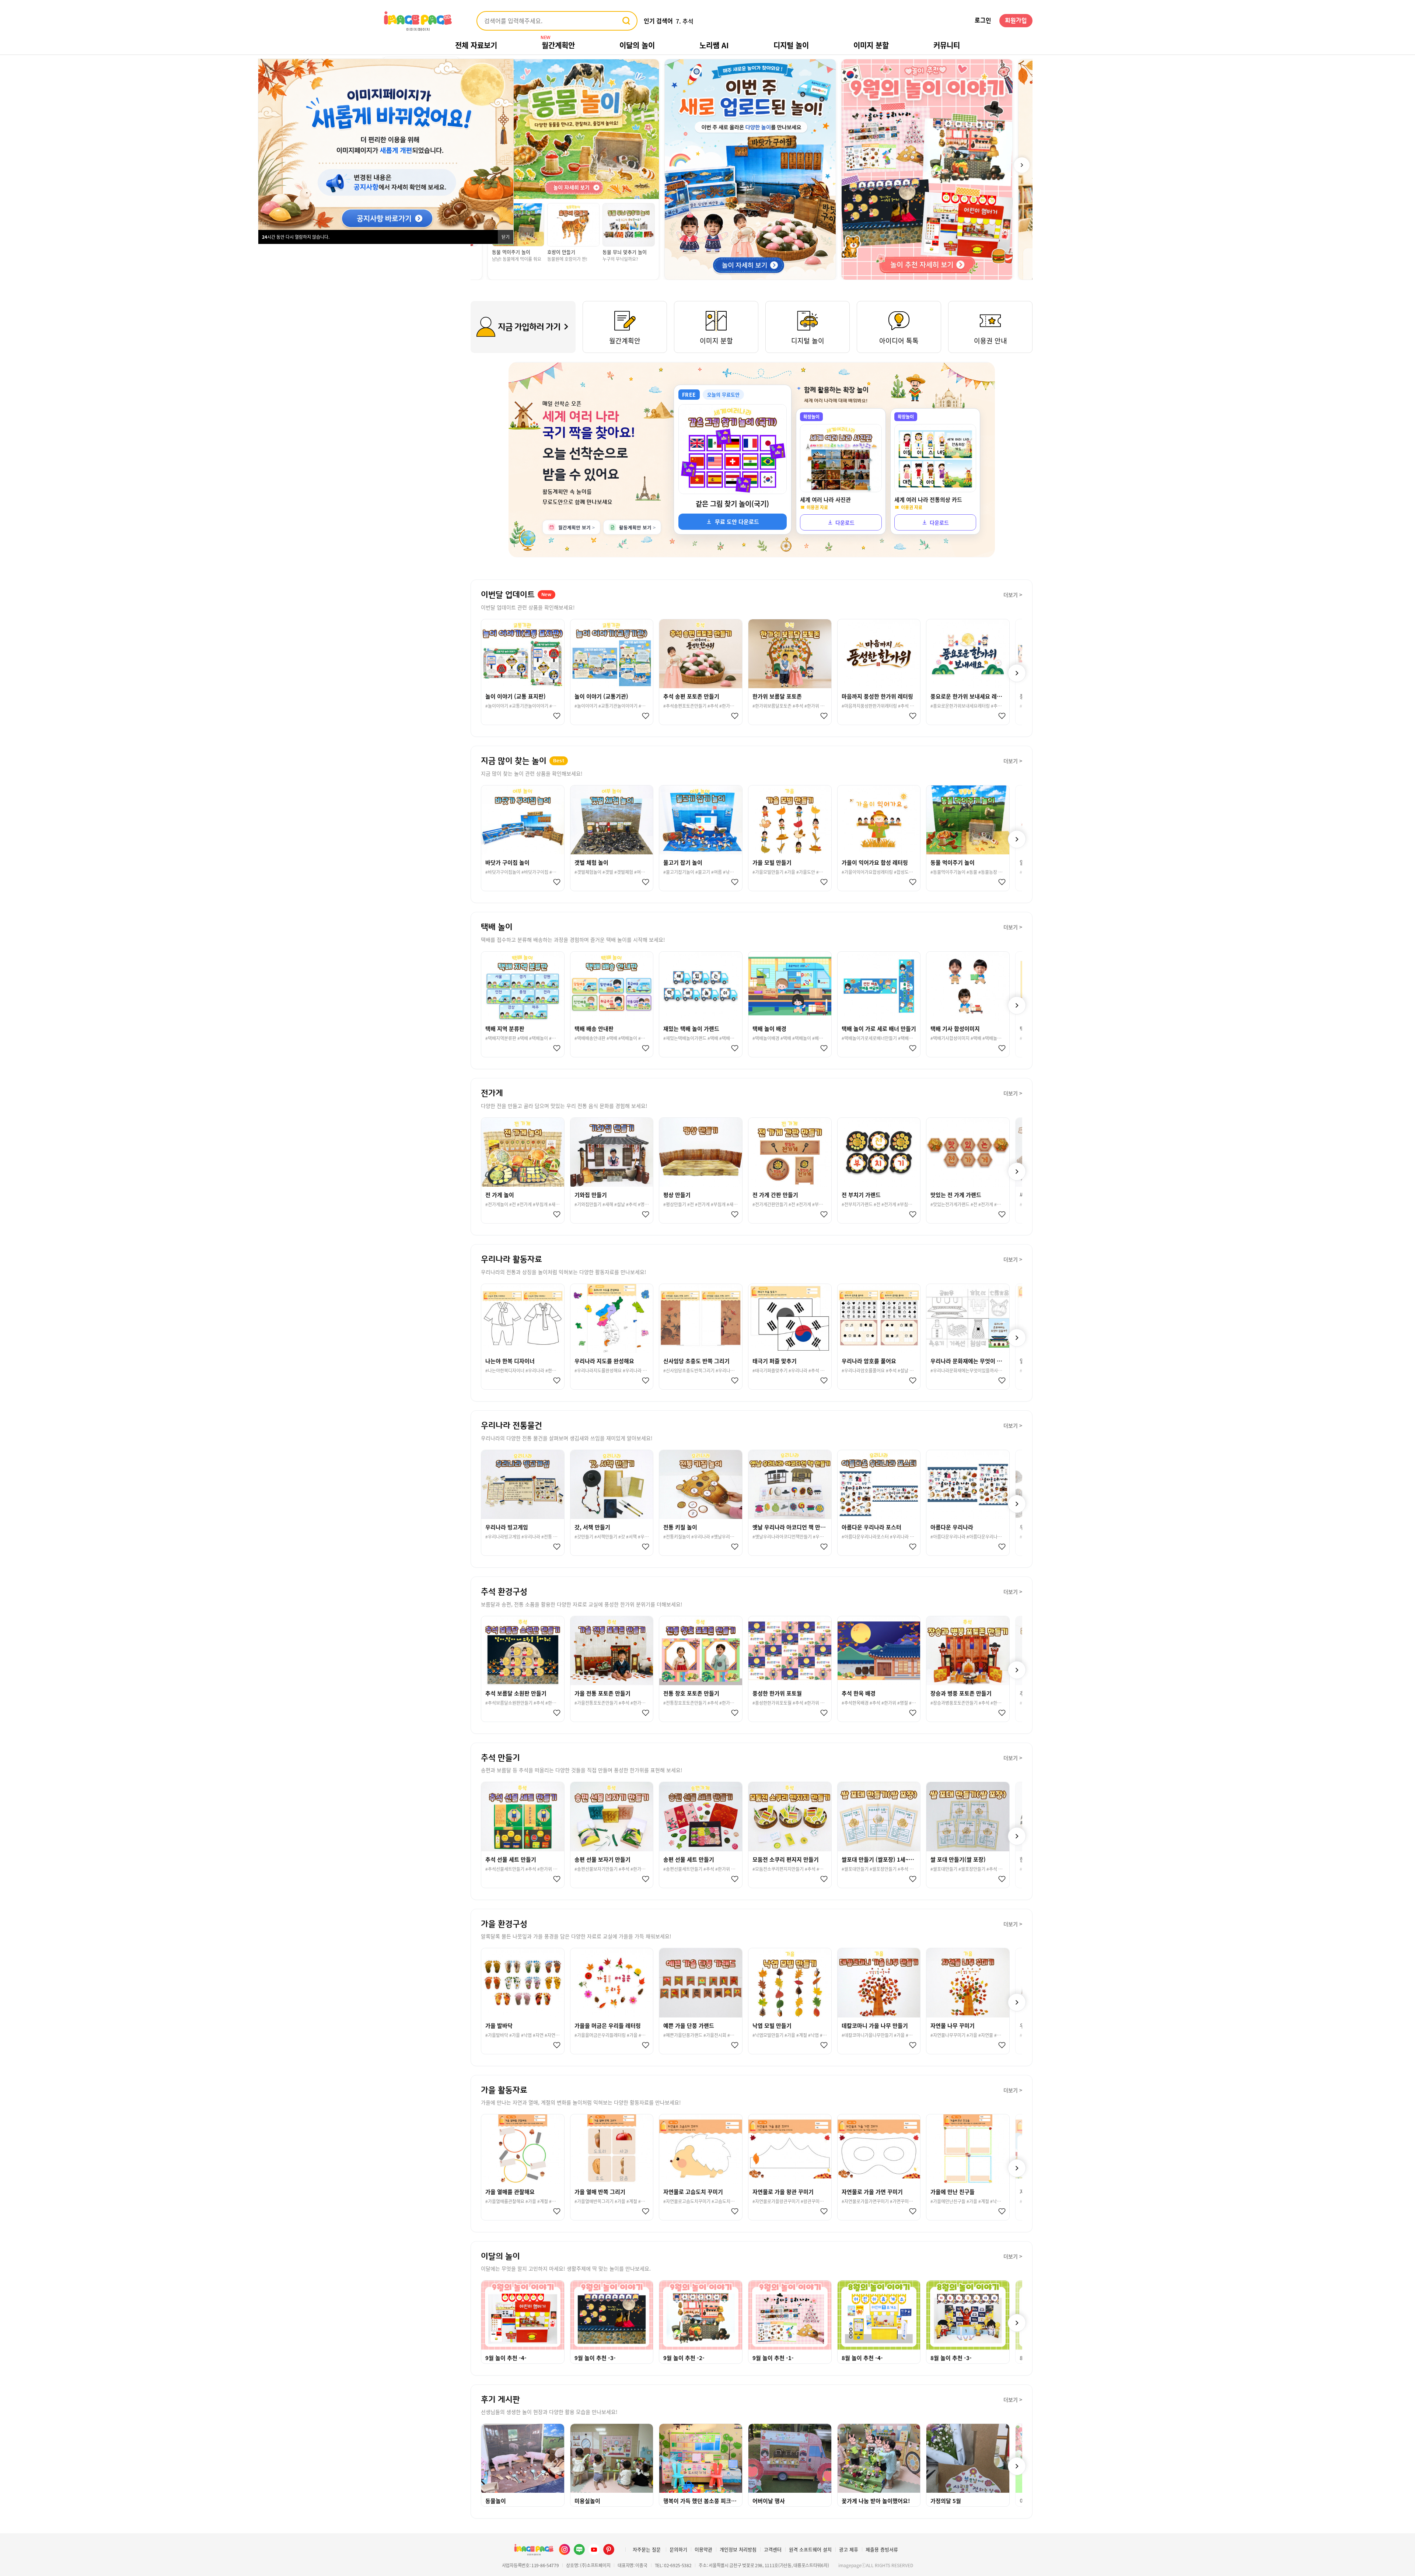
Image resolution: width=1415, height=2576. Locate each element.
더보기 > (1013, 595)
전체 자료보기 (476, 45)
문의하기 (678, 2549)
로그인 (983, 21)
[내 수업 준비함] (555, 716)
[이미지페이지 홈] (534, 2549)
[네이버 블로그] (579, 2549)
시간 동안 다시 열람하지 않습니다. (296, 237)
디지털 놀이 (791, 45)
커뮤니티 (947, 45)
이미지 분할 (871, 45)
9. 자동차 (687, 21)
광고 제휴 (849, 2549)
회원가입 (1016, 21)
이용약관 (703, 2549)
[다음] (1017, 2323)
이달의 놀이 (637, 45)
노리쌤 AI (714, 45)
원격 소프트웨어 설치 (810, 2549)
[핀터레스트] (609, 2549)
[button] (1022, 165)
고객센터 (773, 2549)
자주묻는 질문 (647, 2549)
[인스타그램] (565, 2549)
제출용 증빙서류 (882, 2549)
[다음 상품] (1017, 673)
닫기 (506, 237)
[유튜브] (594, 2549)
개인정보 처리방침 (738, 2549)
